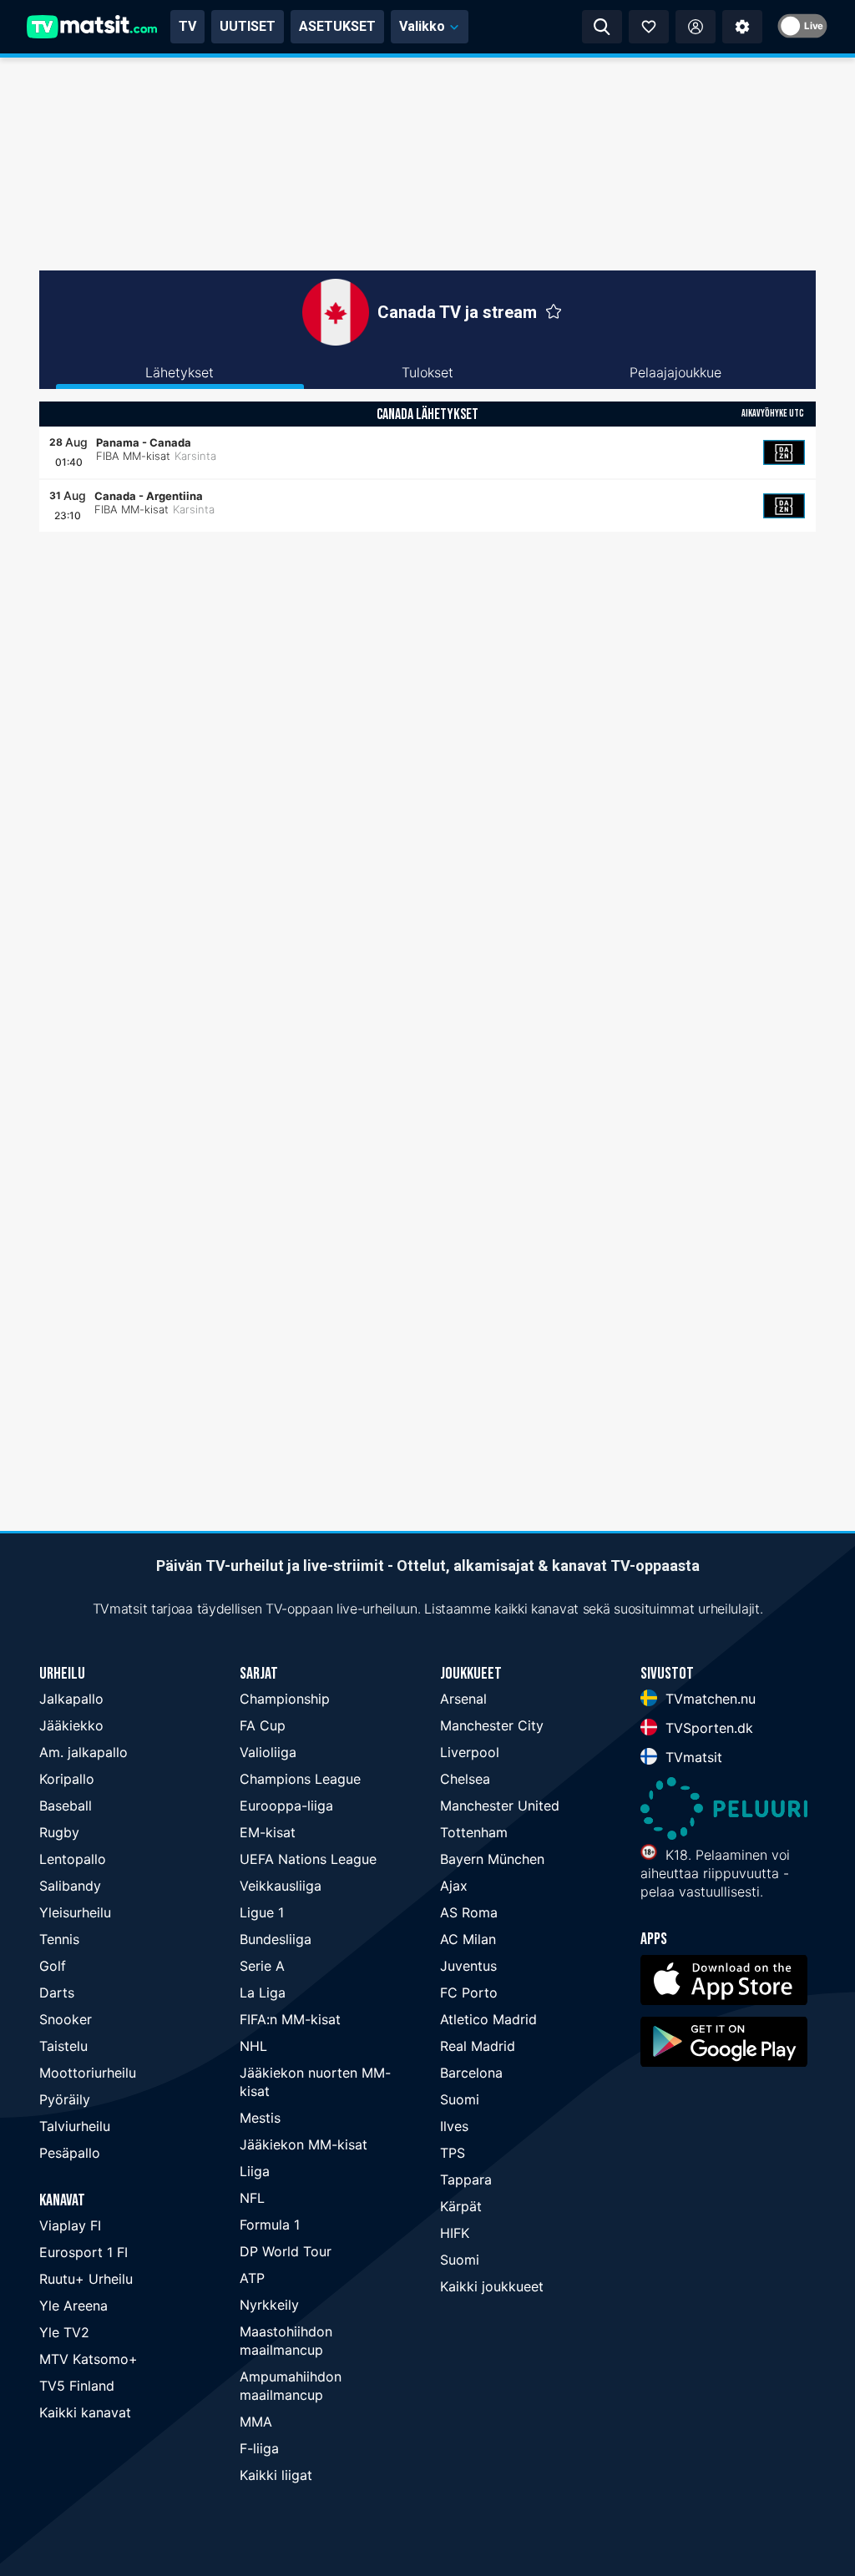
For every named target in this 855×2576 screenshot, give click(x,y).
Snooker (66, 2019)
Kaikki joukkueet (492, 2286)
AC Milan (468, 1939)
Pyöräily (65, 2099)
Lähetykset (180, 372)
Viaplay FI (70, 2225)
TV (187, 26)
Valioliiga (268, 1752)
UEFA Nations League (308, 1859)
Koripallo (67, 1779)
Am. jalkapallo (83, 1752)
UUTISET (248, 26)
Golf (53, 1966)
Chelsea (465, 1779)
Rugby (59, 1832)
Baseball (66, 1806)
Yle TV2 (64, 2332)
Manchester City (492, 1725)
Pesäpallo (70, 2153)
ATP (252, 2278)
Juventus (468, 1966)
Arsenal (463, 1699)
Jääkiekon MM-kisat (304, 2144)
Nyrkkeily (269, 2305)
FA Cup (263, 1725)
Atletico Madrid (488, 2019)
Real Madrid (478, 2046)
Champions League (300, 1779)
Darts (57, 1993)
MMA (256, 2422)
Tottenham (474, 1832)
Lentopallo (73, 1859)
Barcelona (471, 2073)
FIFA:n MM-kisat (290, 2019)
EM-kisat (268, 1832)
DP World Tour (286, 2251)
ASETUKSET (337, 26)
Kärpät (461, 2206)
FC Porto (469, 1993)
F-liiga (259, 2448)
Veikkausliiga (281, 1886)
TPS (453, 2153)
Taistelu (63, 2046)
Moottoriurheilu (88, 2073)
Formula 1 (270, 2225)
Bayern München (492, 1859)
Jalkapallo (71, 1699)
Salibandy (70, 1886)
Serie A (262, 1966)
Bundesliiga (276, 1939)
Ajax (454, 1886)
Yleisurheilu (75, 1912)
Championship (285, 1699)
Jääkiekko (71, 1725)
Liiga (255, 2171)
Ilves (454, 2126)
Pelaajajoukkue (675, 372)
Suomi (460, 2099)
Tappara (466, 2179)
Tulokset (427, 372)
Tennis (59, 1939)
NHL (253, 2046)
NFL (252, 2198)
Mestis (260, 2118)
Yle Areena (73, 2306)
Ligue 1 (262, 1912)
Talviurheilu (75, 2126)
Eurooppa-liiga (286, 1806)
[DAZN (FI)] (784, 452)
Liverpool (470, 1752)
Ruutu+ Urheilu (86, 2279)
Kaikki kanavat (85, 2412)
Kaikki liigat (276, 2475)
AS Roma (469, 1912)
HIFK (455, 2233)
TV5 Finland (77, 2386)
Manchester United (500, 1806)
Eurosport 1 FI (83, 2252)
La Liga (263, 1993)
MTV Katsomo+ (89, 2359)
